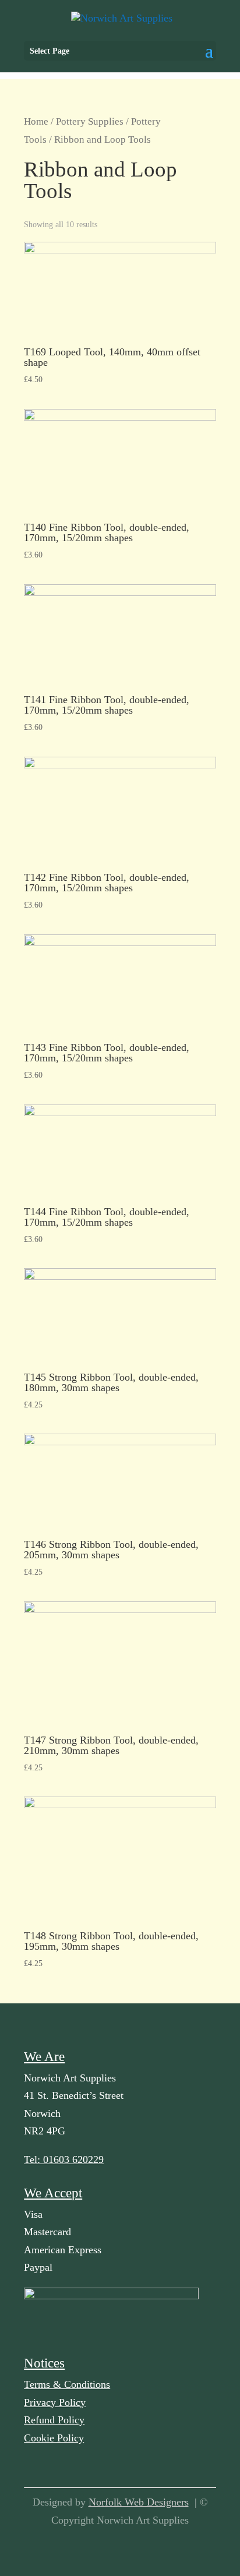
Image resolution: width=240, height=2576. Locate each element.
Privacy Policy (55, 2402)
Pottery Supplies (90, 121)
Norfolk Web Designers (139, 2502)
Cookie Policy (54, 2438)
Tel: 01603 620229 (64, 2159)
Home (36, 121)
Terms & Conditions (67, 2384)
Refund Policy (54, 2420)
